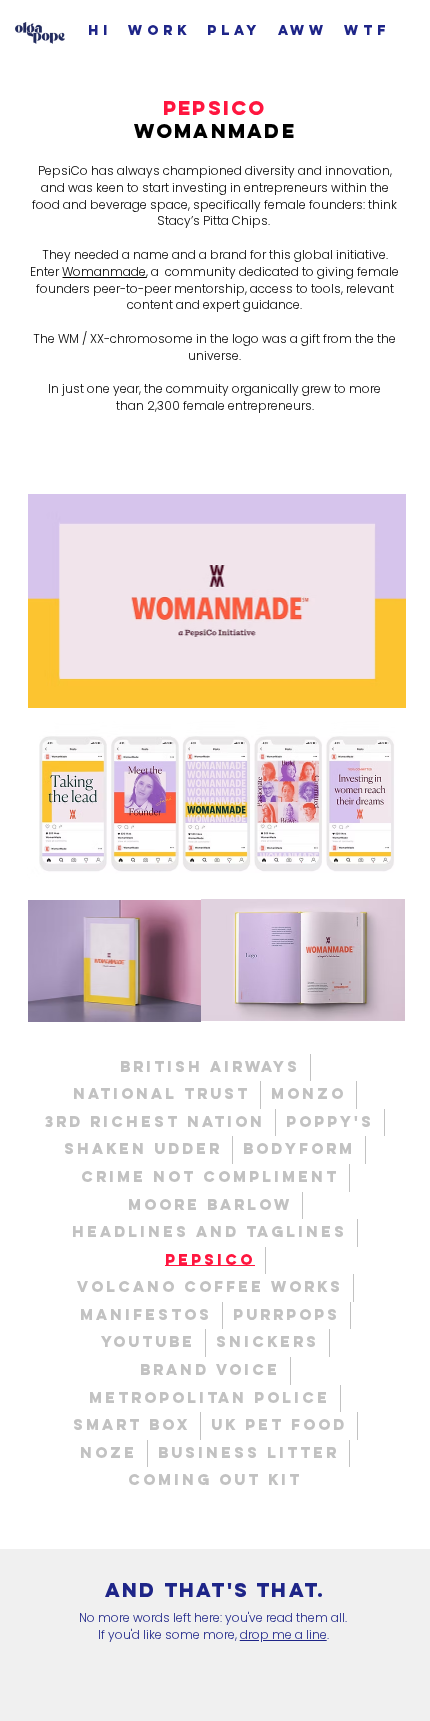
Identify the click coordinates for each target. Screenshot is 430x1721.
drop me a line (283, 1634)
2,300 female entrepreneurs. (230, 405)
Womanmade (104, 271)
